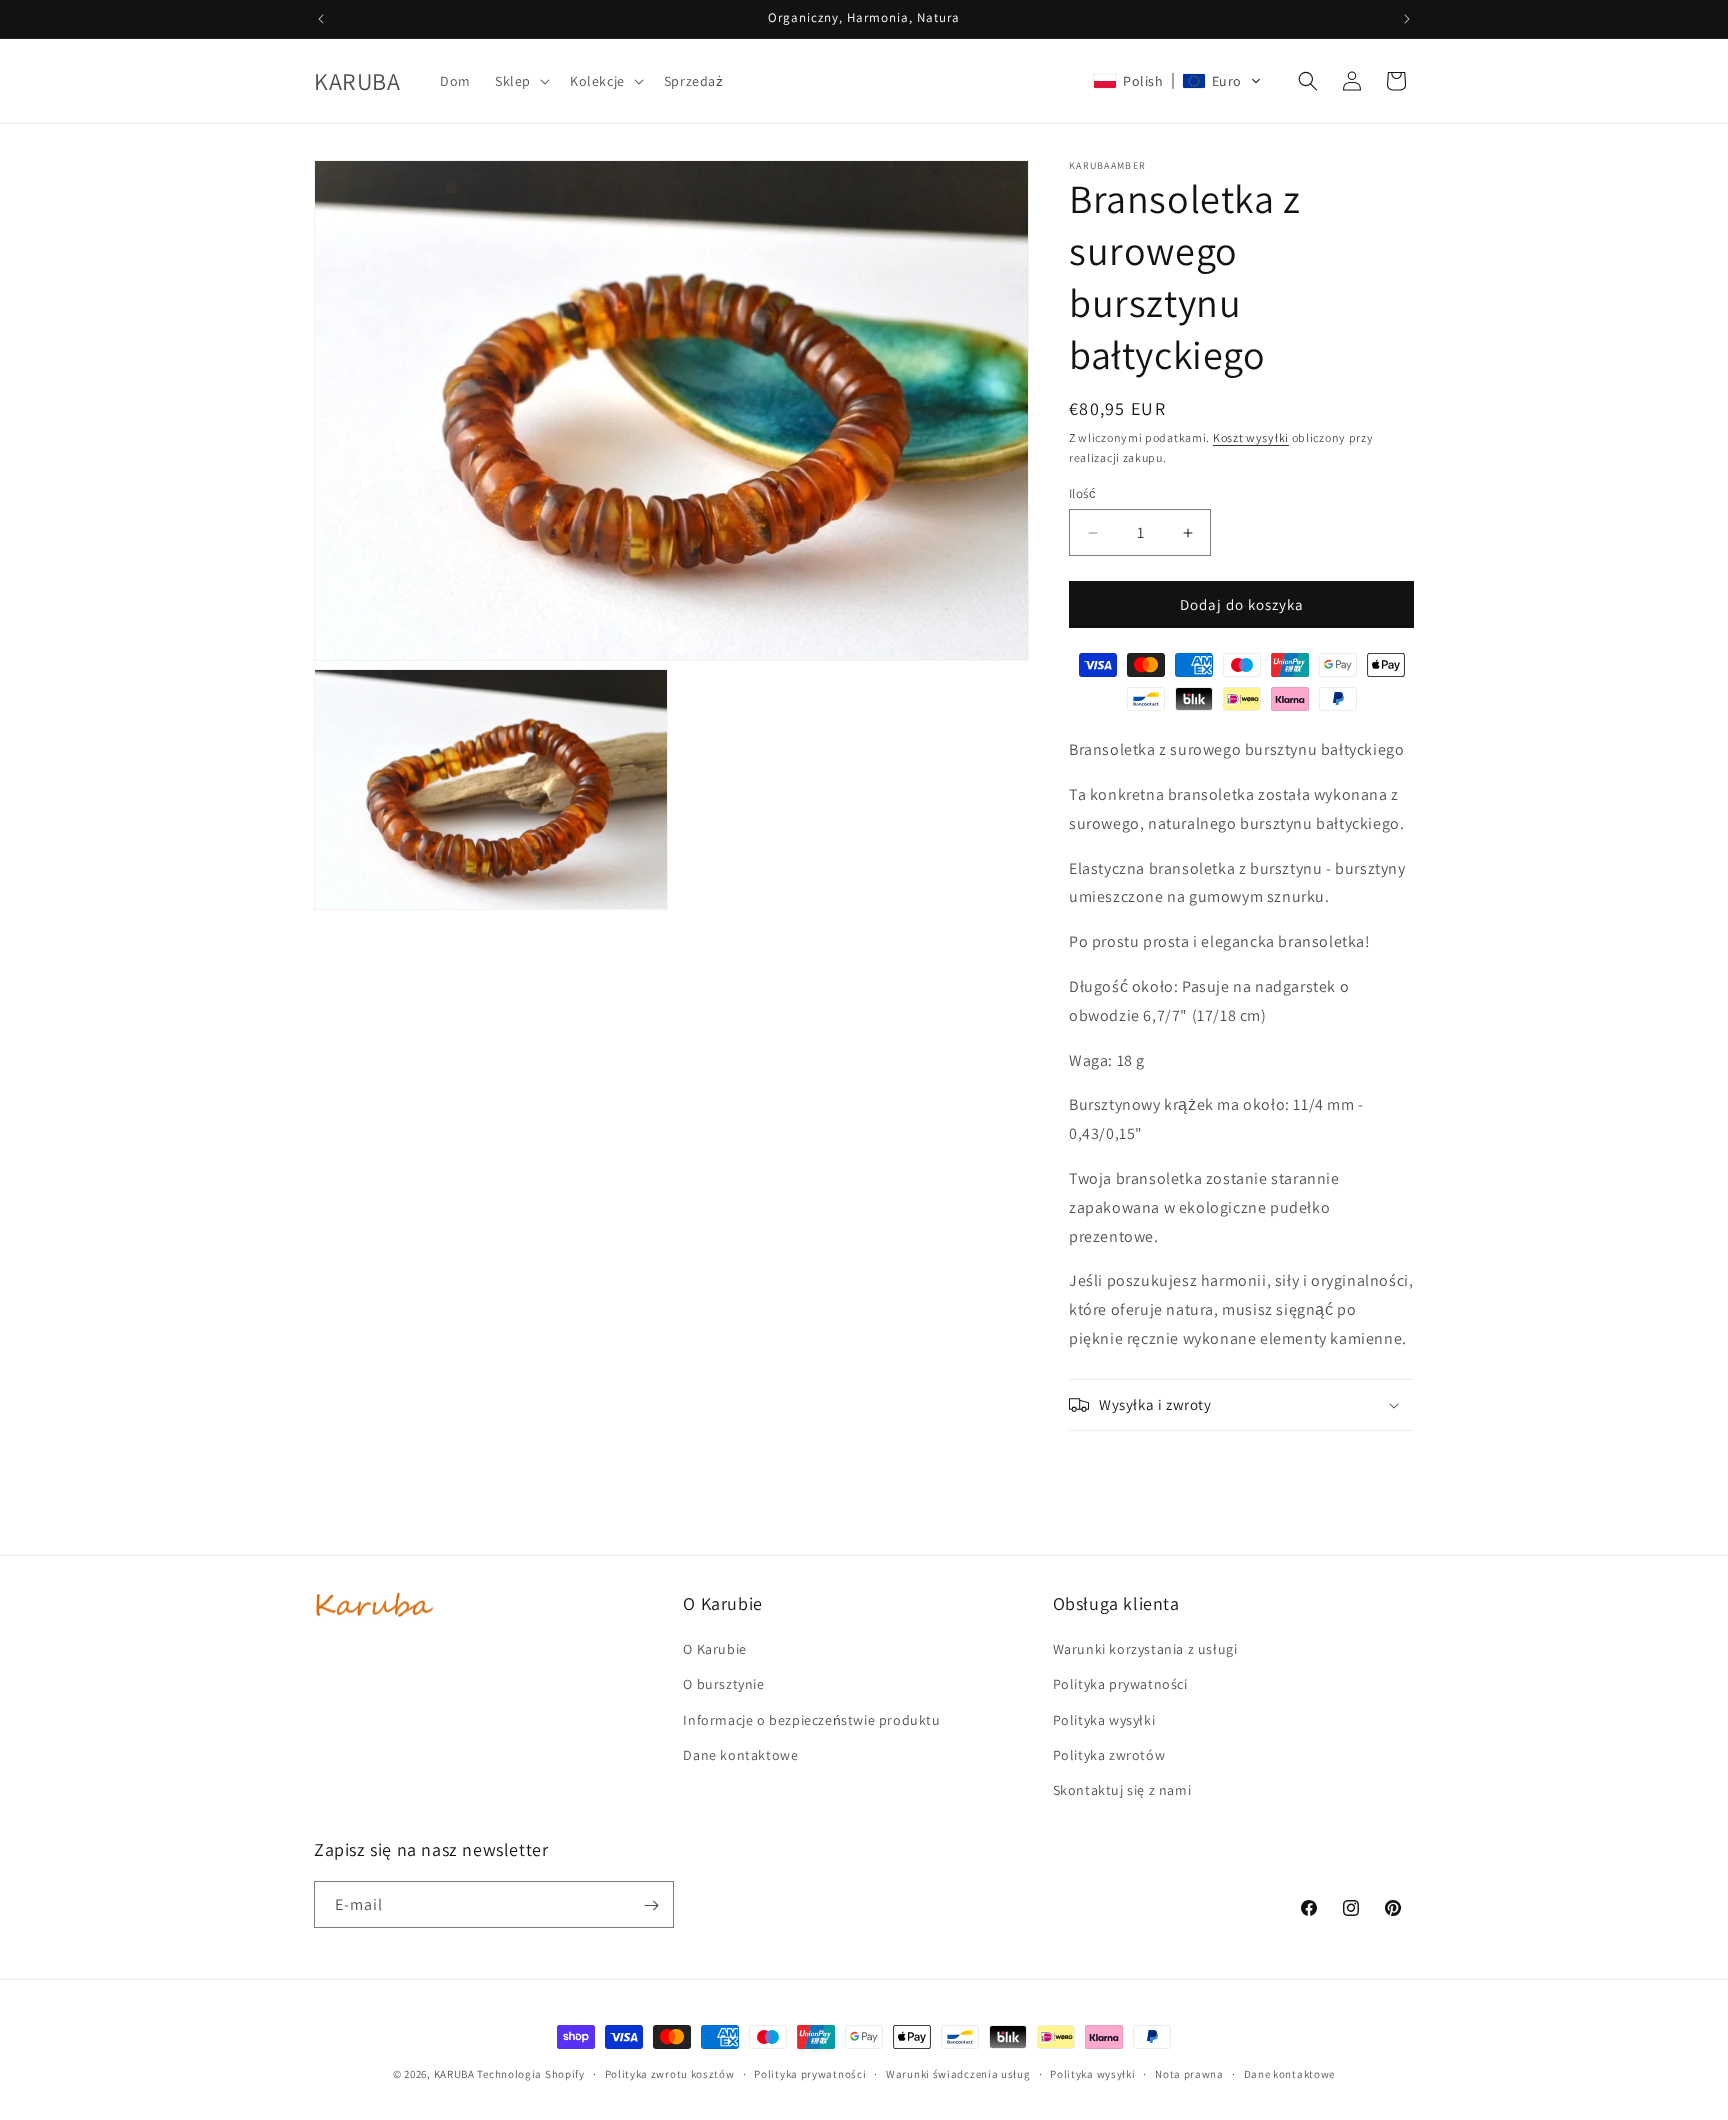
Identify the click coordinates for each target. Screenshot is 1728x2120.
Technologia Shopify (530, 2074)
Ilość (1082, 493)
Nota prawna (1189, 2073)
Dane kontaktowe (1290, 2073)
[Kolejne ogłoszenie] (1407, 19)
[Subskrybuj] (651, 1905)
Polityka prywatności (810, 2073)
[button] (520, 81)
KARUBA (454, 2074)
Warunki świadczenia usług (958, 2073)
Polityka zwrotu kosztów (670, 2073)
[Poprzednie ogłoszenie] (321, 19)
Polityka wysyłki (1092, 2073)
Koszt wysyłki (1251, 437)
